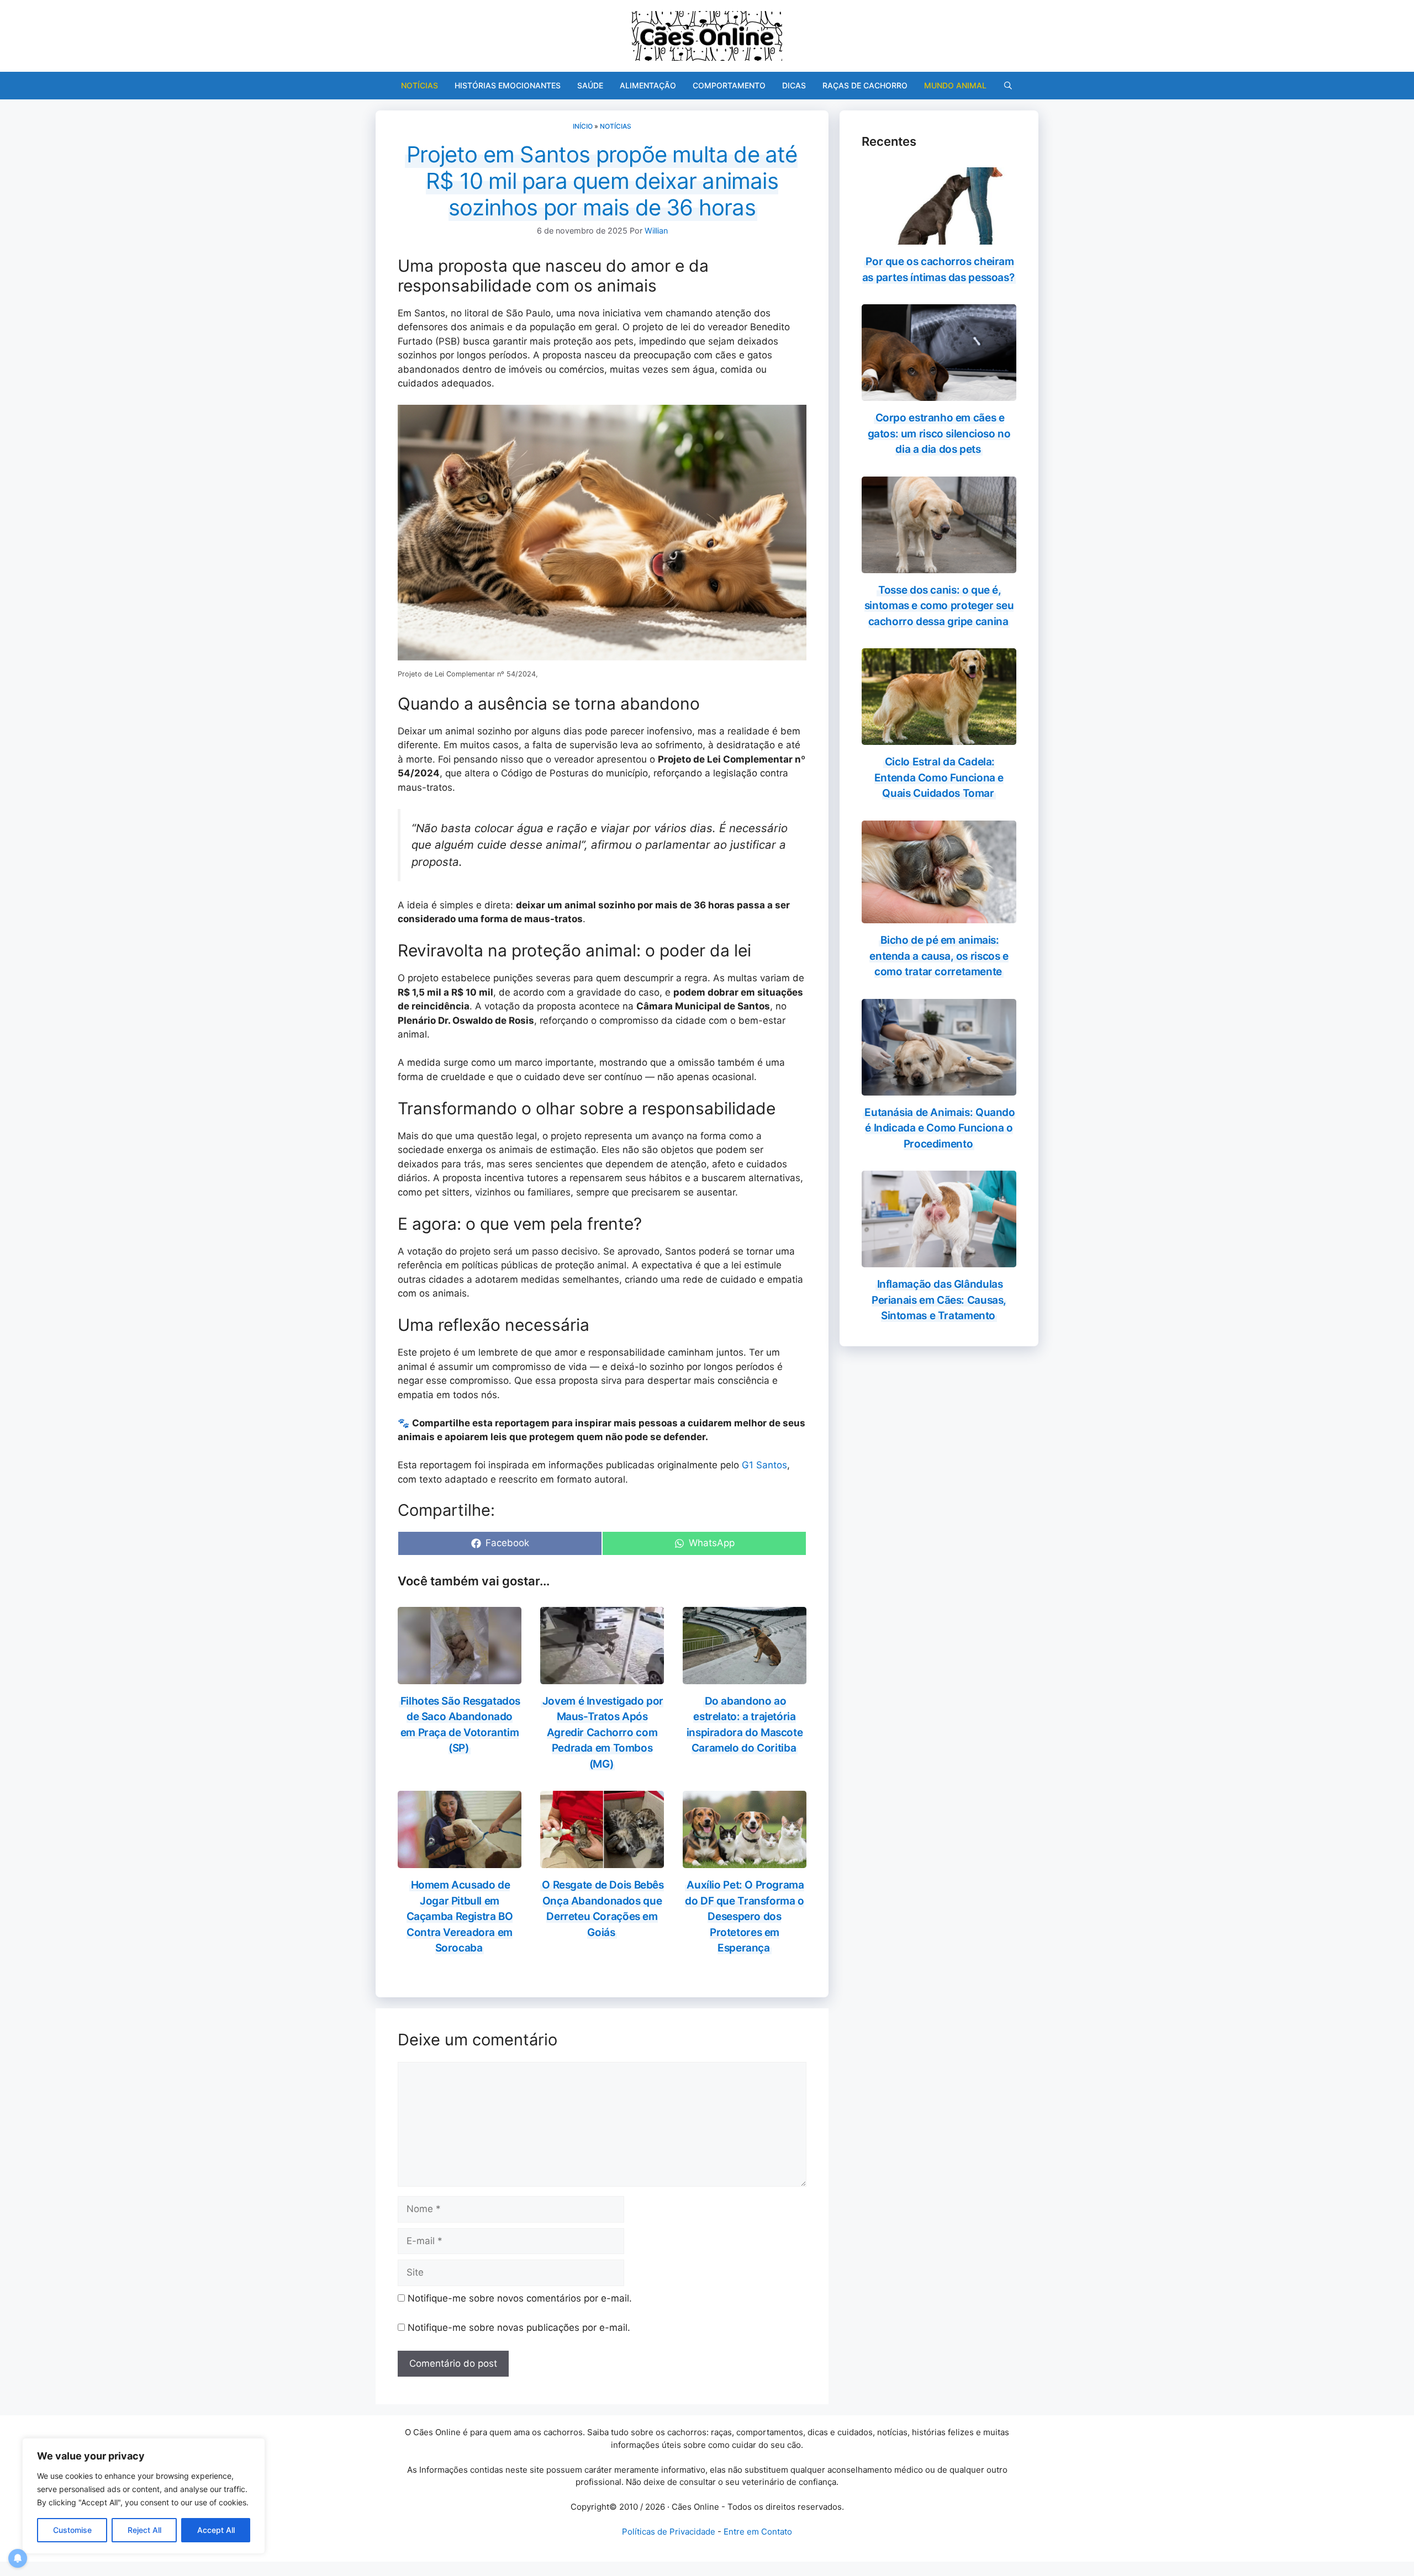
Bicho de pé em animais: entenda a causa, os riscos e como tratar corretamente (939, 956)
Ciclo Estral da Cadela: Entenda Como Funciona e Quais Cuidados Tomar (939, 777)
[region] (144, 2496)
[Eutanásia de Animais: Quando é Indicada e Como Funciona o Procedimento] (939, 1088)
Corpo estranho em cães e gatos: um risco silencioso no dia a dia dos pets (939, 433)
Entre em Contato (758, 2532)
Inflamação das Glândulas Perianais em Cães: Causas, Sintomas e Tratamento (939, 1300)
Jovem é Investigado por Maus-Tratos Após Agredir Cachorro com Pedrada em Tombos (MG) (603, 1733)
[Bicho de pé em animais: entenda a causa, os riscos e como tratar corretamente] (939, 916)
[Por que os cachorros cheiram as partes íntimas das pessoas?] (939, 237)
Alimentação (648, 85)
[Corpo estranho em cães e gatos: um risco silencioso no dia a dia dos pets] (939, 394)
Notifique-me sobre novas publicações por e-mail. (519, 2328)
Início (583, 126)
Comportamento (729, 85)
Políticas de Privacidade (669, 2532)
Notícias (420, 85)
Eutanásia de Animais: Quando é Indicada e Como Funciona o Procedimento (940, 1128)
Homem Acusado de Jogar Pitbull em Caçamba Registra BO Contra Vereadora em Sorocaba (460, 1916)
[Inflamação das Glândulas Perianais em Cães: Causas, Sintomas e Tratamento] (939, 1260)
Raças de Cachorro (865, 85)
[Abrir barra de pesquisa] (1008, 86)
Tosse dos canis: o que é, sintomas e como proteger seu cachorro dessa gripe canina (939, 606)
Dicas (794, 85)
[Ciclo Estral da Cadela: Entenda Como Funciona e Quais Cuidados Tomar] (939, 738)
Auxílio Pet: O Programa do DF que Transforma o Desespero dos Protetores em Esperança (745, 1916)
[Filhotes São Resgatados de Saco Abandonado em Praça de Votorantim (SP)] (460, 1676)
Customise (72, 2530)
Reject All (144, 2530)
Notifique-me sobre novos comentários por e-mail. (520, 2298)
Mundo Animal (955, 85)
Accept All (216, 2530)
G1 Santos (764, 1465)
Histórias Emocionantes (508, 85)
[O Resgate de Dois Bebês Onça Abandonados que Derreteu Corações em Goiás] (602, 1861)
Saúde (590, 85)
